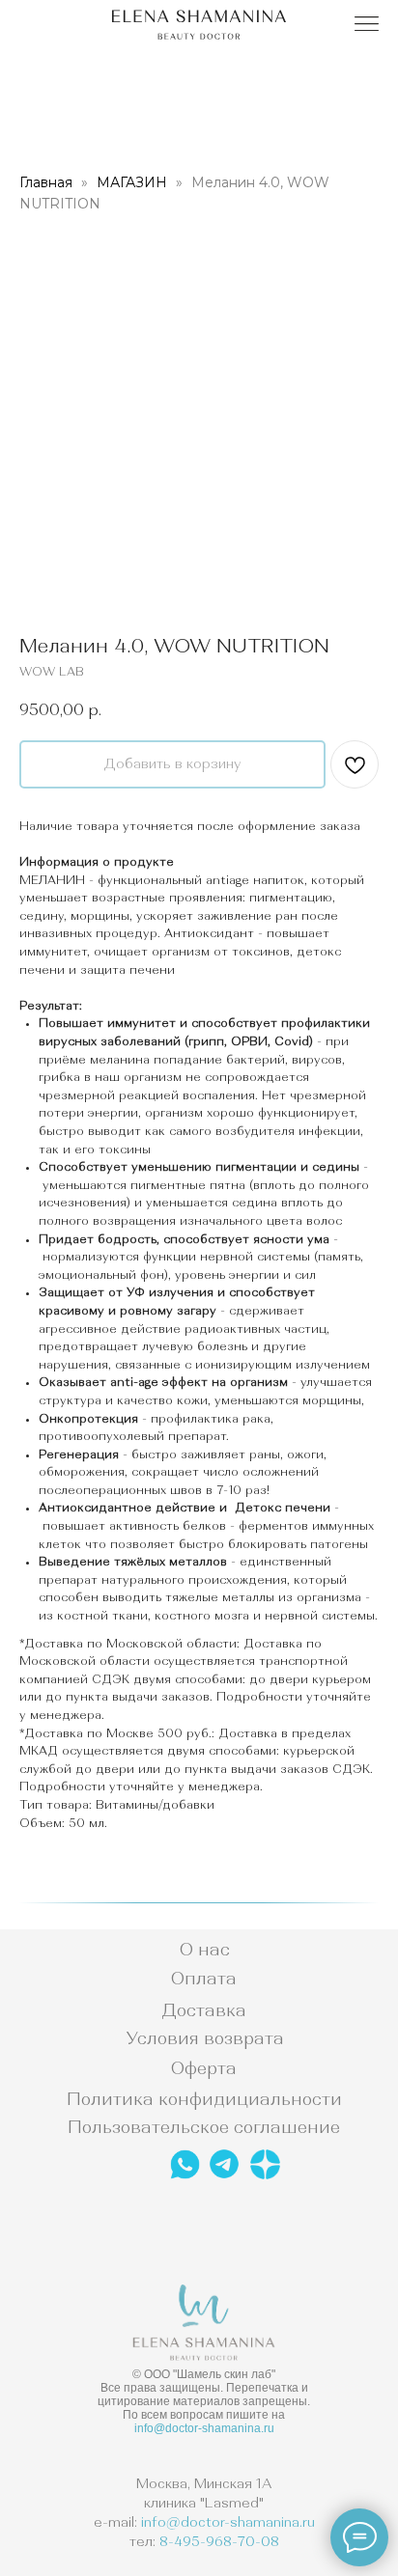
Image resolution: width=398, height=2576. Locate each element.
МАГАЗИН (134, 182)
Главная (46, 182)
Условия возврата (205, 2038)
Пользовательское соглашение (204, 2127)
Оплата (204, 1979)
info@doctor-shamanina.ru (204, 2428)
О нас (205, 1950)
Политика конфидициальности (204, 2099)
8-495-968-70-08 (219, 2541)
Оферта (204, 2068)
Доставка (204, 2010)
